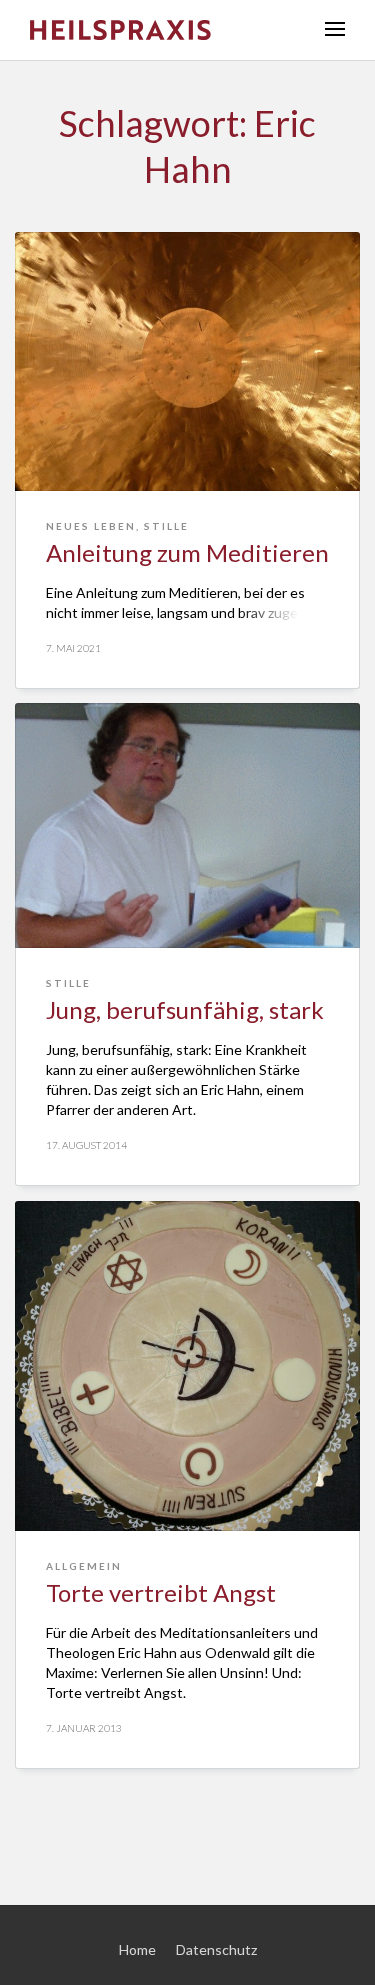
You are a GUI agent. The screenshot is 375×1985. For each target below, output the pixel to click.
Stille (166, 526)
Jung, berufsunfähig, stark (185, 1009)
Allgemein (84, 1566)
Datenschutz (216, 1949)
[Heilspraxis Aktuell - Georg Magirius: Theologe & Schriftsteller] (162, 30)
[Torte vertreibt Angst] (187, 1366)
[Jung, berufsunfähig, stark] (187, 825)
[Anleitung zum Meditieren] (187, 361)
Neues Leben (91, 526)
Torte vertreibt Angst (161, 1592)
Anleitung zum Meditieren (187, 552)
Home (137, 1949)
